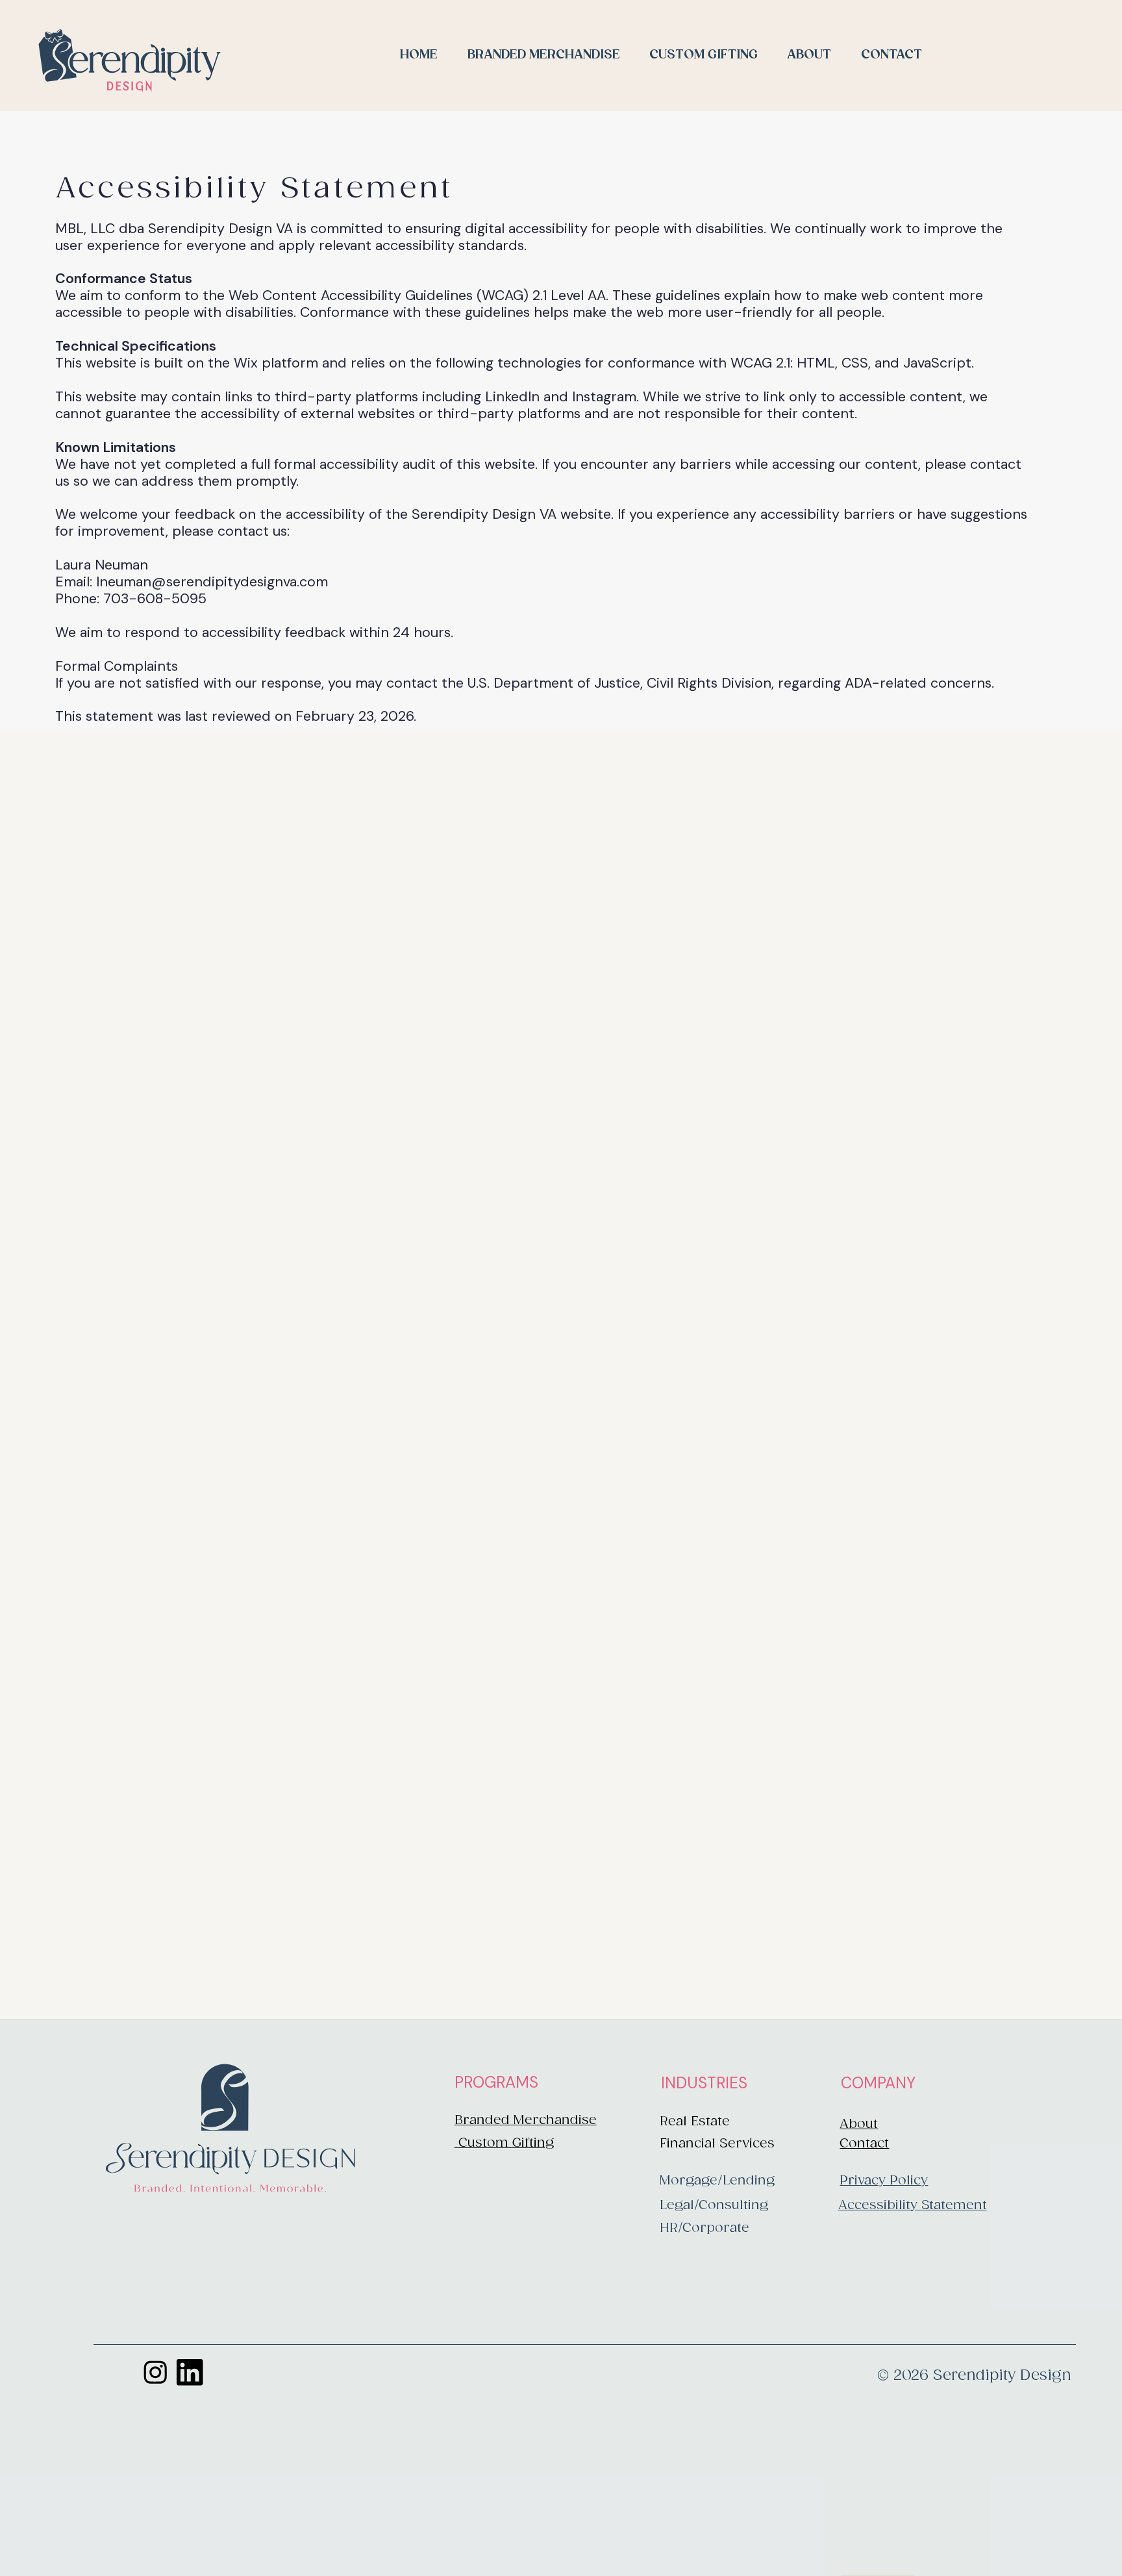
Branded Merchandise (526, 2120)
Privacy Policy (884, 2181)
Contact (864, 2144)
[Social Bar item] (156, 2372)
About (859, 2124)
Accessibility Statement (913, 2206)
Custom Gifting (504, 2143)
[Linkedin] (190, 2372)
